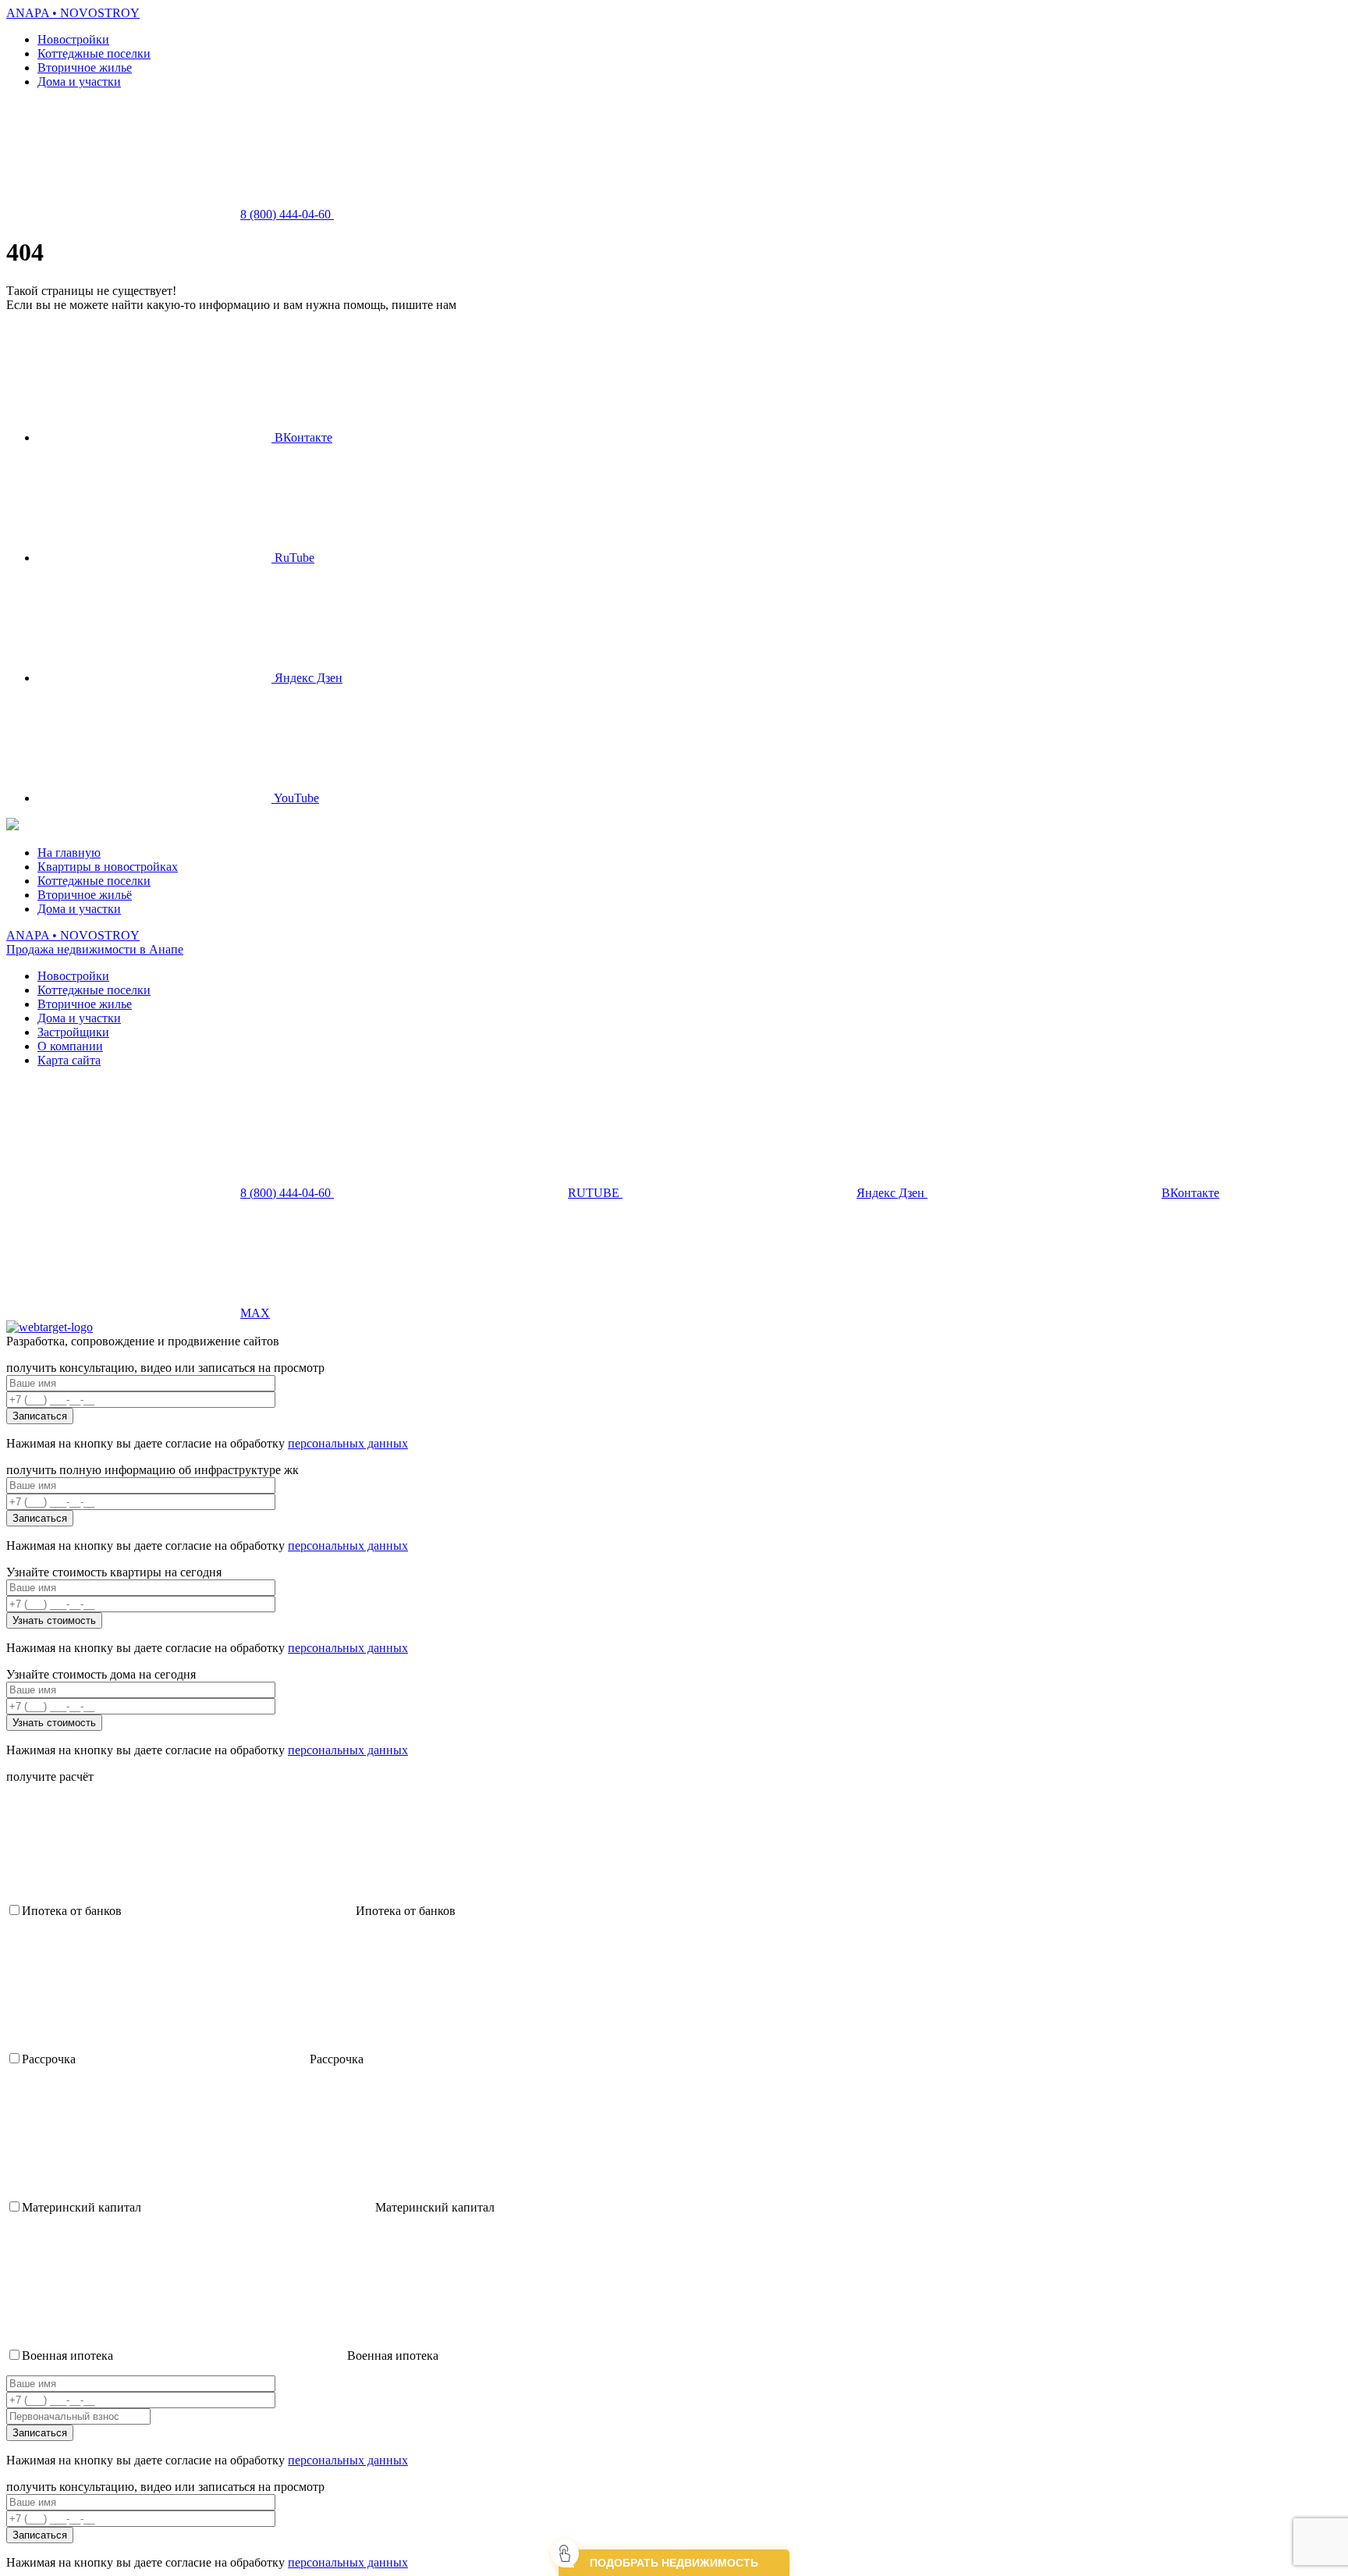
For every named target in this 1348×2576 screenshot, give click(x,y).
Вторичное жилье (85, 68)
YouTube (295, 798)
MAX (255, 1313)
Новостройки (73, 39)
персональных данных (348, 1443)
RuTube (293, 558)
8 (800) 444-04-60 (287, 214)
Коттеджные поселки (94, 53)
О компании (70, 1046)
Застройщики (73, 1032)
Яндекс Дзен (307, 678)
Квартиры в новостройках (108, 867)
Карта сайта (69, 1060)
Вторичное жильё (85, 895)
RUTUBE (595, 1193)
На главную (69, 853)
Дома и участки (79, 82)
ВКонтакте (302, 437)
